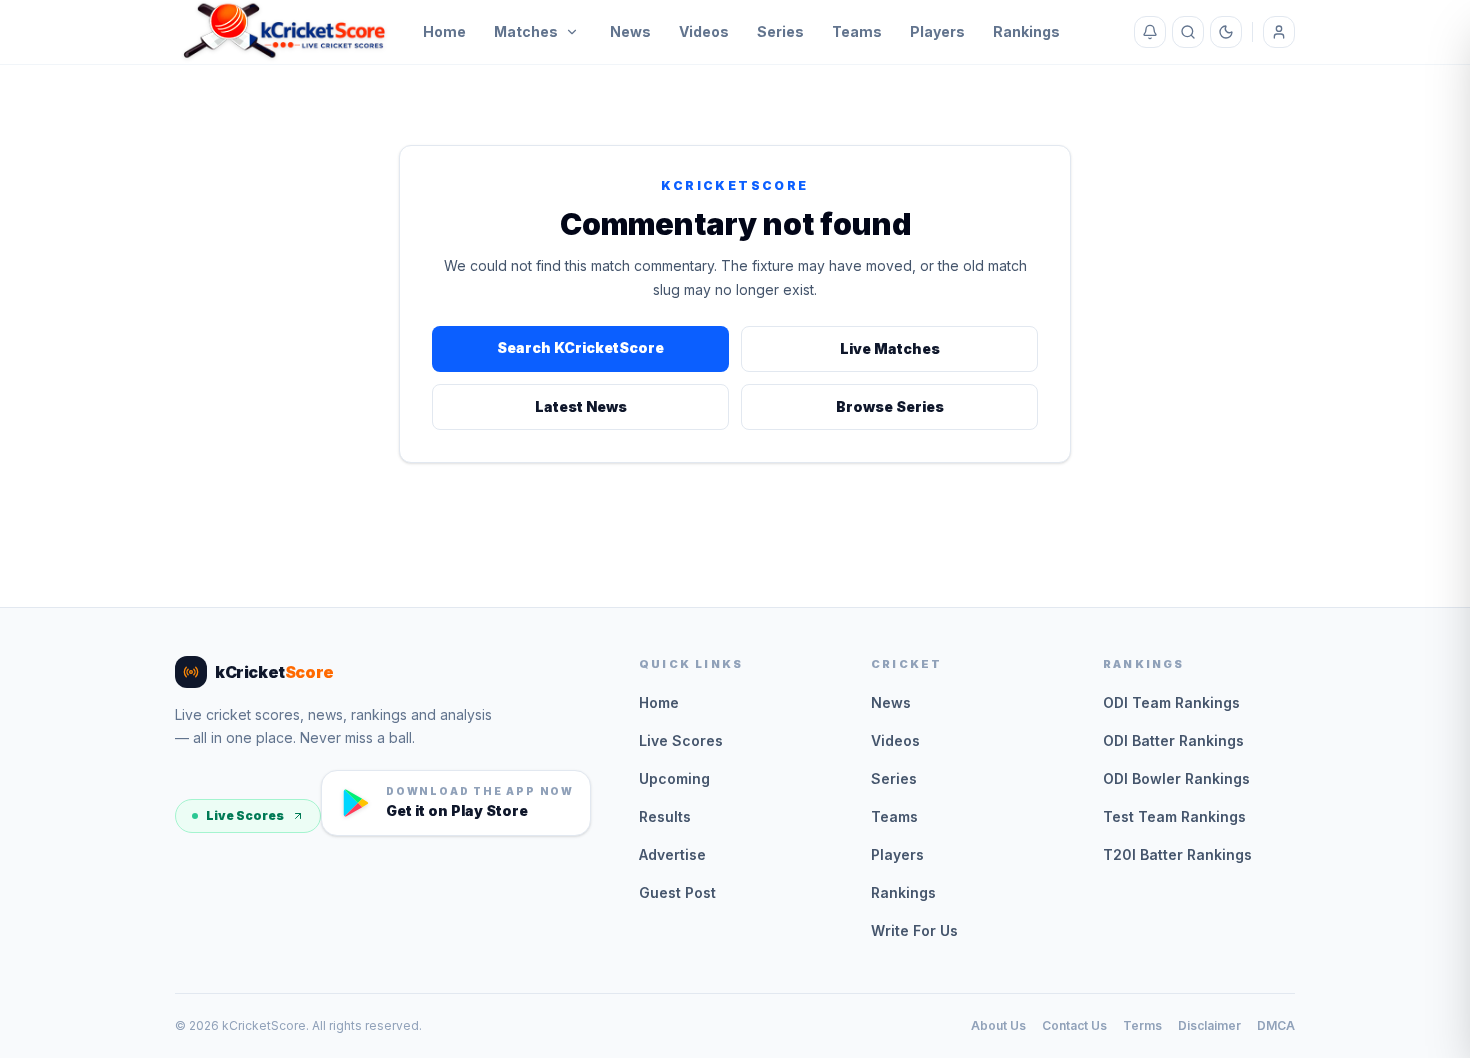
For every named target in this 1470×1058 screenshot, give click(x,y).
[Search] (1188, 32)
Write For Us (914, 930)
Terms (1142, 1025)
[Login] (1279, 32)
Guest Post (677, 892)
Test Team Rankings (1174, 816)
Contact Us (1074, 1025)
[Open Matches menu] (572, 32)
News (630, 31)
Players (937, 31)
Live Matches (890, 348)
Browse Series (890, 406)
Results (665, 816)
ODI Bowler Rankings (1176, 778)
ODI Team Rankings (1171, 702)
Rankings (1026, 31)
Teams (857, 31)
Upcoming (674, 778)
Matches (526, 31)
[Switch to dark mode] (1226, 32)
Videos (704, 31)
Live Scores (245, 815)
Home (444, 31)
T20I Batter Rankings (1177, 854)
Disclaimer (1209, 1025)
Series (780, 31)
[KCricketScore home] (285, 32)
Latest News (581, 406)
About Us (998, 1025)
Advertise (672, 854)
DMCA (1276, 1025)
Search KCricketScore (580, 347)
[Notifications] (1150, 32)
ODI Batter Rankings (1173, 740)
